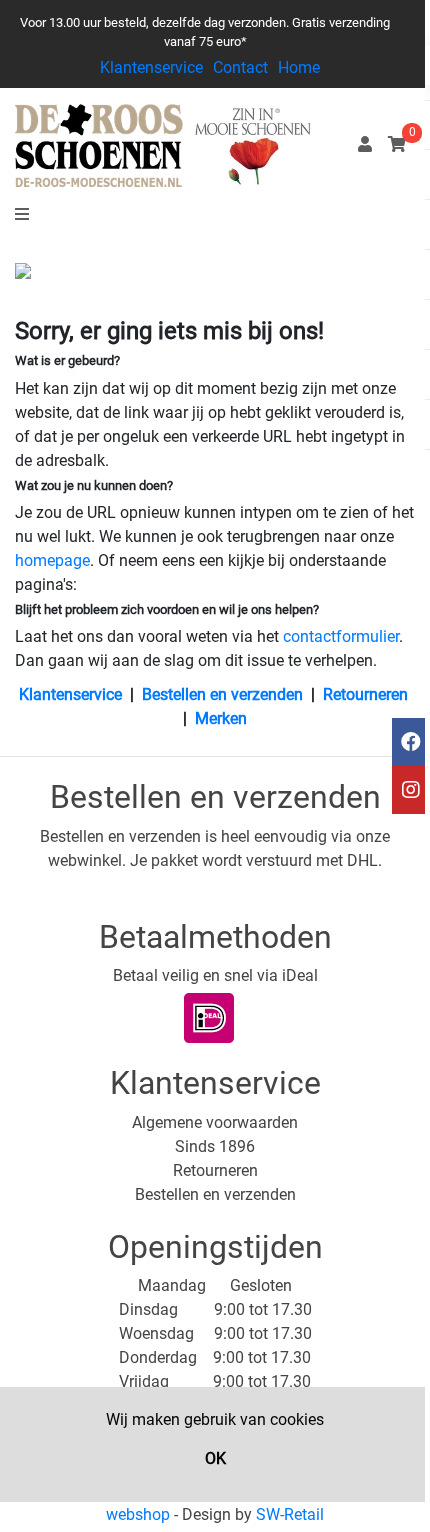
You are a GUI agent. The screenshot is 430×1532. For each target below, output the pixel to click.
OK (215, 1458)
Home (299, 67)
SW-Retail (290, 1514)
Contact (240, 67)
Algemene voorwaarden (215, 1122)
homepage (52, 560)
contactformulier (341, 636)
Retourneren (365, 694)
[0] (397, 144)
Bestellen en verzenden (222, 694)
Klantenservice (151, 67)
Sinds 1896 (215, 1146)
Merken (221, 718)
